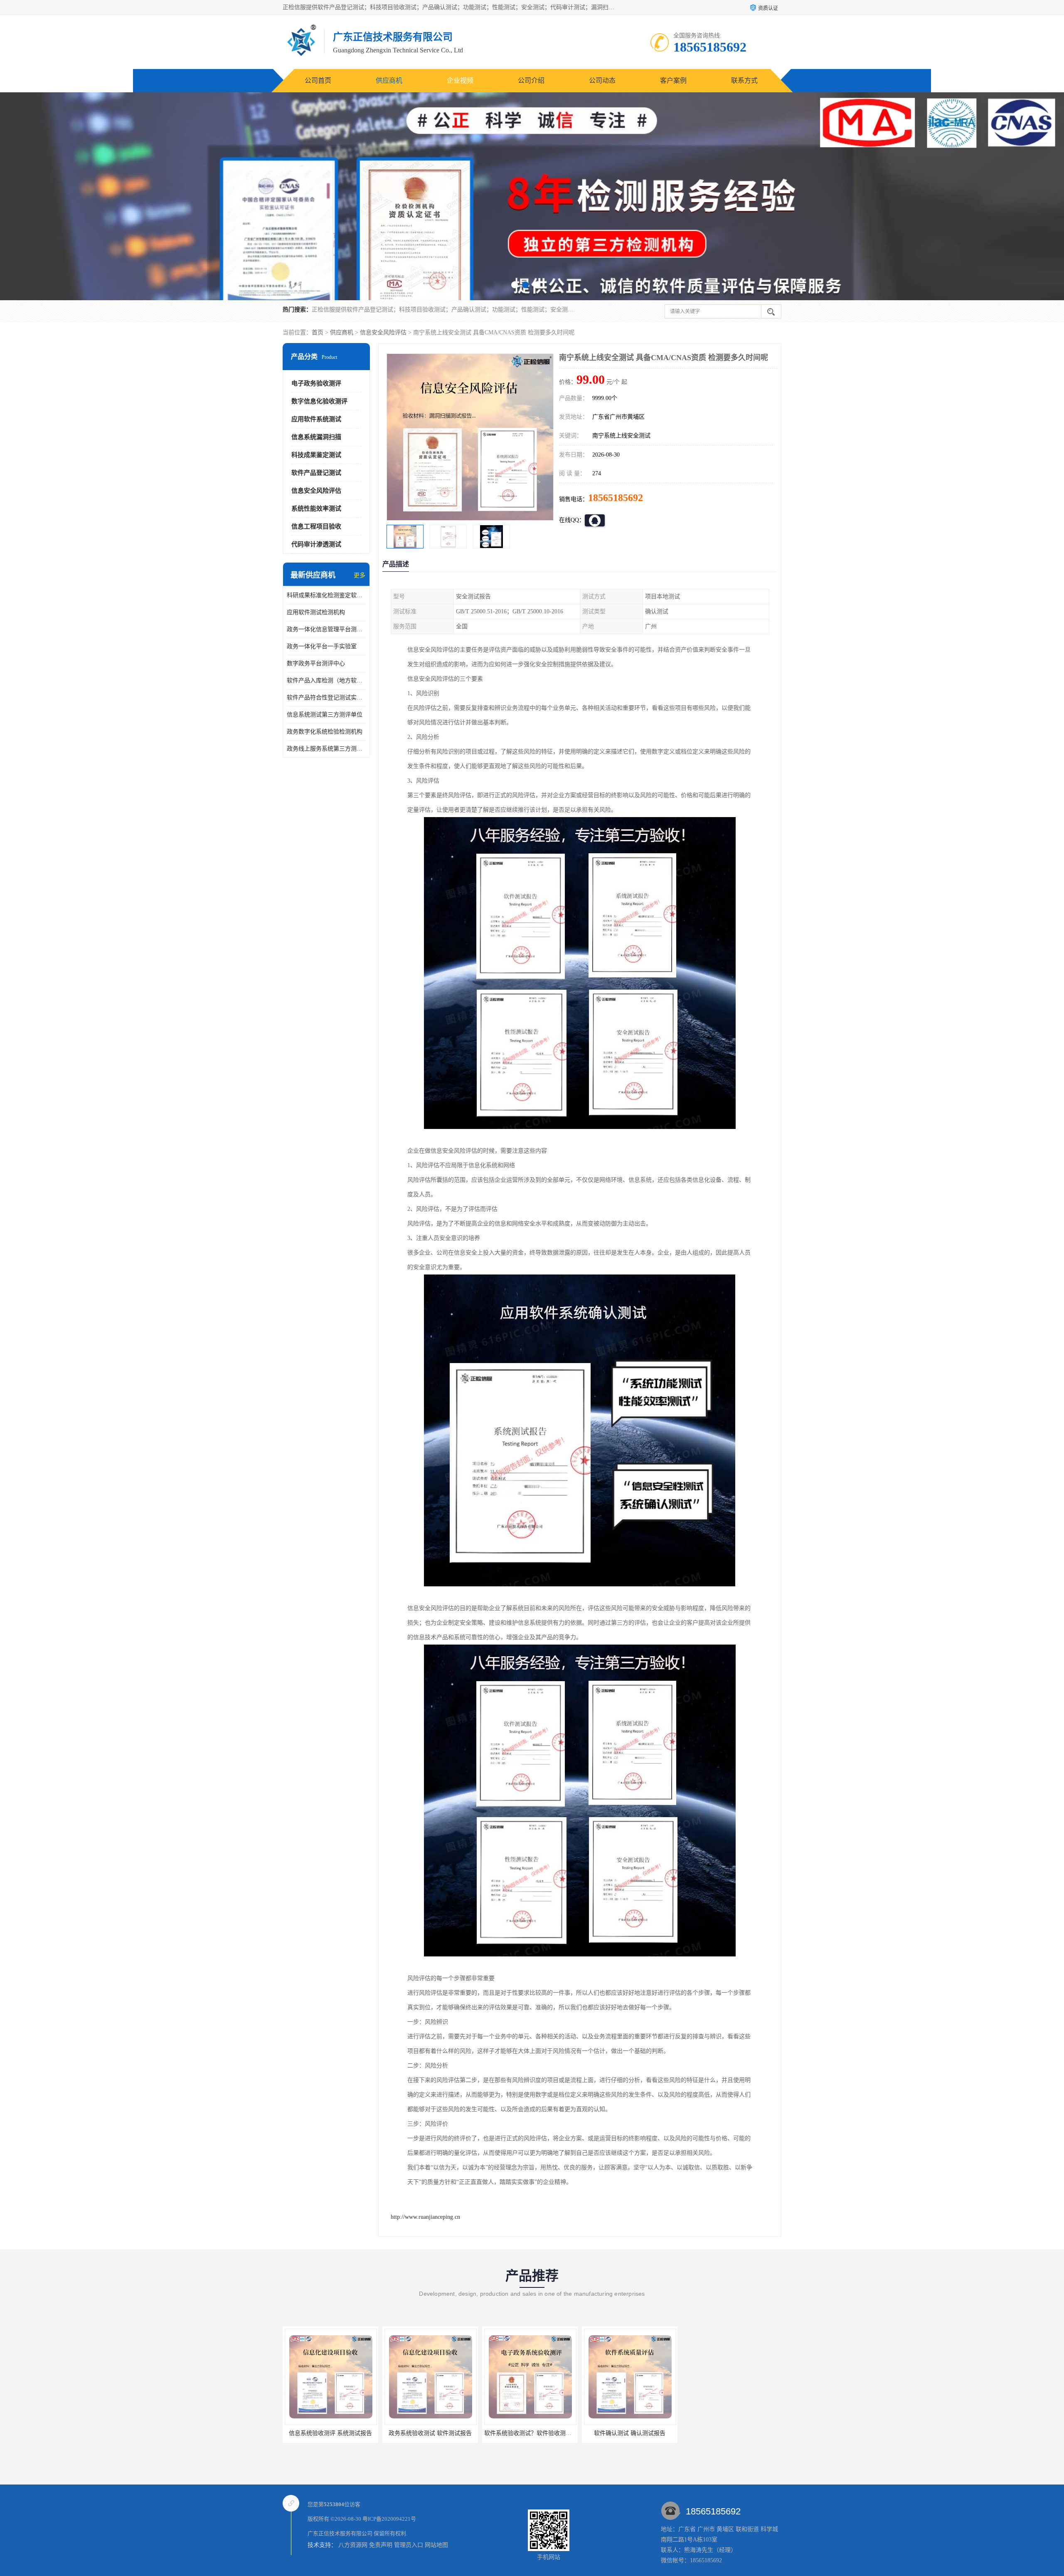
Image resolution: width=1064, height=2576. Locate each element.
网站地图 (436, 2545)
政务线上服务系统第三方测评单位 (326, 749)
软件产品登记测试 (316, 473)
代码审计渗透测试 (316, 544)
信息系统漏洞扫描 (316, 437)
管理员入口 (409, 2545)
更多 (360, 575)
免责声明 (381, 2545)
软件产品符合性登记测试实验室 (326, 698)
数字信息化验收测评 (319, 401)
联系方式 (744, 80)
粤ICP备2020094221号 (389, 2519)
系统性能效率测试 (316, 509)
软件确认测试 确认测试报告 (430, 2433)
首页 (318, 332)
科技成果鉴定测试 (316, 455)
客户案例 (673, 80)
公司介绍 (531, 80)
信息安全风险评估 (383, 332)
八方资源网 (353, 2545)
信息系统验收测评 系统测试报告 (530, 2433)
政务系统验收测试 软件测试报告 (630, 2433)
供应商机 (389, 80)
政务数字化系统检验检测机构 (325, 732)
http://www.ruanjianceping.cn (425, 2217)
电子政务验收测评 (316, 383)
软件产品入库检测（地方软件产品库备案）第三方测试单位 (326, 680)
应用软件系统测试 (316, 419)
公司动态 (602, 80)
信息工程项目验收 (316, 526)
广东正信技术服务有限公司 (340, 2533)
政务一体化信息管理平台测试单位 (326, 629)
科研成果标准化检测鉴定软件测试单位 (326, 595)
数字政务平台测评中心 (316, 663)
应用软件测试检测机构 (316, 612)
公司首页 (318, 80)
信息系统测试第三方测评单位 (325, 715)
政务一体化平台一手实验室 (322, 646)
